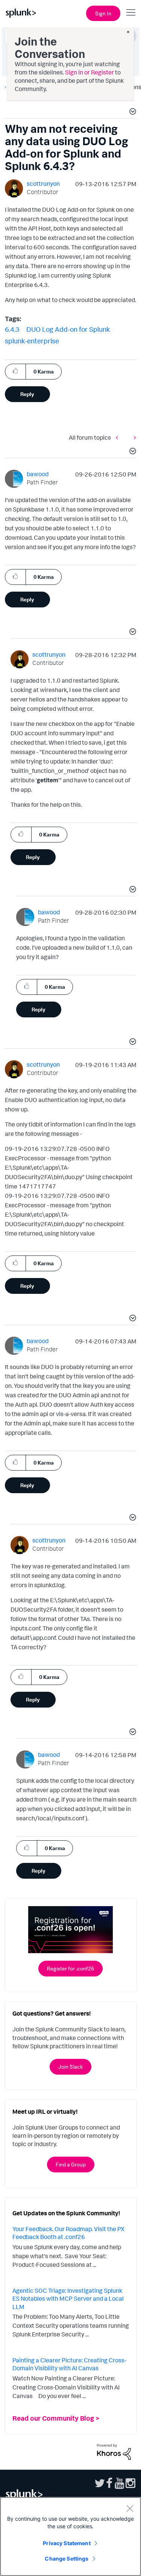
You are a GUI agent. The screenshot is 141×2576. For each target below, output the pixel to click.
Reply (27, 394)
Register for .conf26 (70, 1968)
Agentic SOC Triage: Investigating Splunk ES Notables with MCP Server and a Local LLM (68, 2299)
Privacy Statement (67, 2543)
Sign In (103, 13)
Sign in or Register (89, 72)
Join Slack (70, 2067)
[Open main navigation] (131, 12)
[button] (132, 112)
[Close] (130, 2508)
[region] (70, 2537)
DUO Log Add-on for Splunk (68, 329)
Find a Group (71, 2164)
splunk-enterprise (32, 341)
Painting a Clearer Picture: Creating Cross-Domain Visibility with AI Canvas (69, 2364)
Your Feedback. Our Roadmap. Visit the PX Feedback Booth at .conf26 (68, 2233)
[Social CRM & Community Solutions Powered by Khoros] (114, 2451)
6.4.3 (12, 329)
